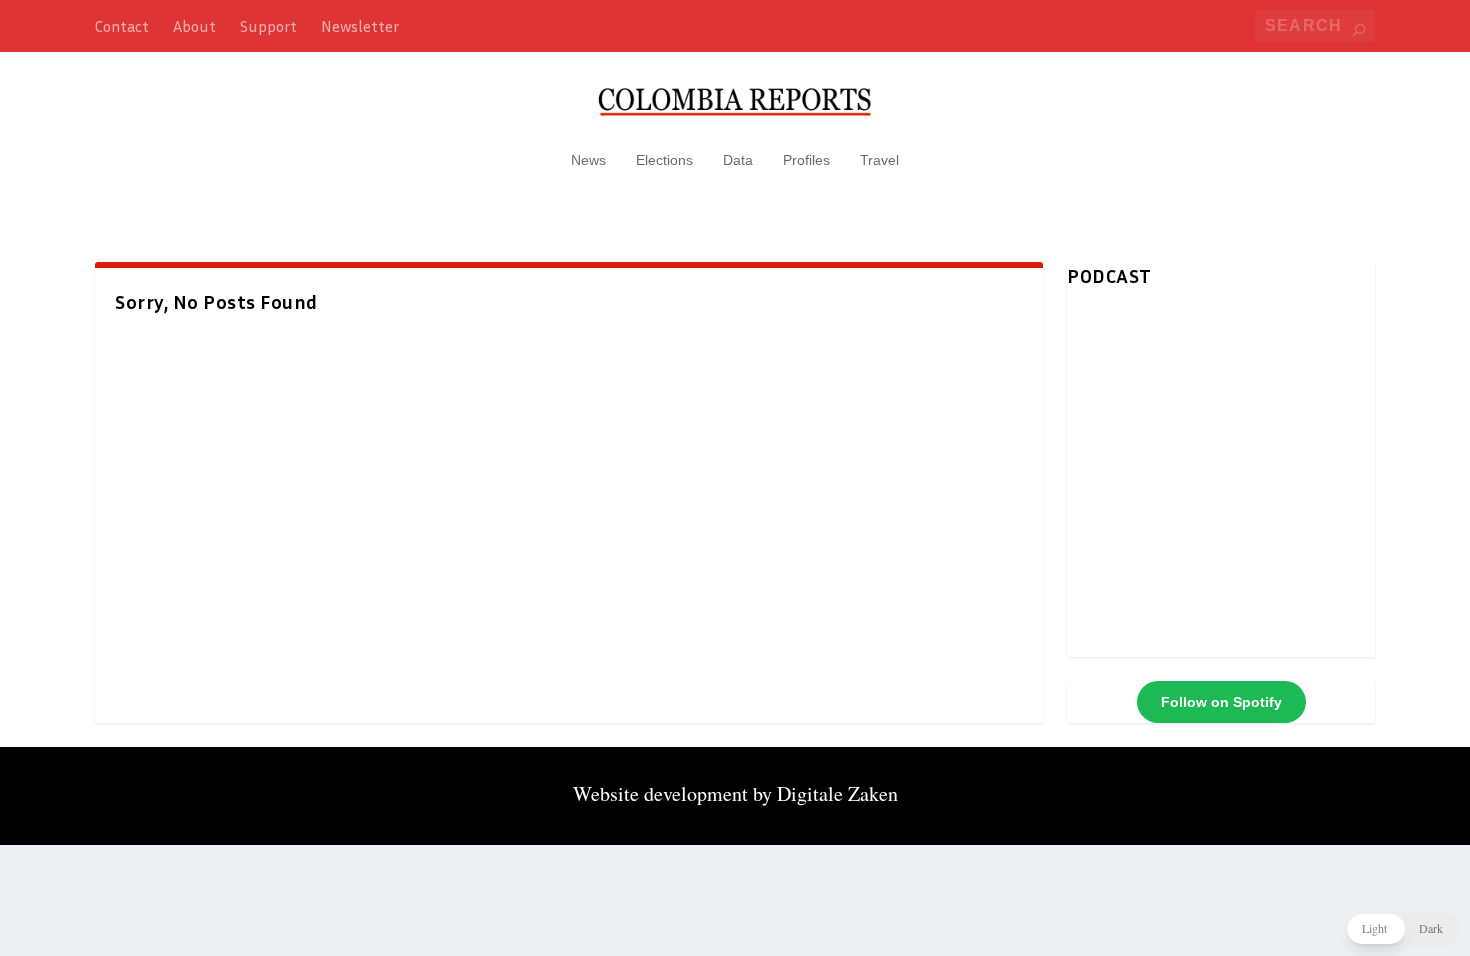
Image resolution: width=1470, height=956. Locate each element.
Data (738, 160)
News (588, 160)
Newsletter (360, 26)
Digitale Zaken (837, 793)
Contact (122, 26)
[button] (1402, 929)
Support (268, 26)
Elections (664, 160)
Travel (879, 160)
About (194, 26)
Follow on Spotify (1221, 702)
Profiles (806, 160)
